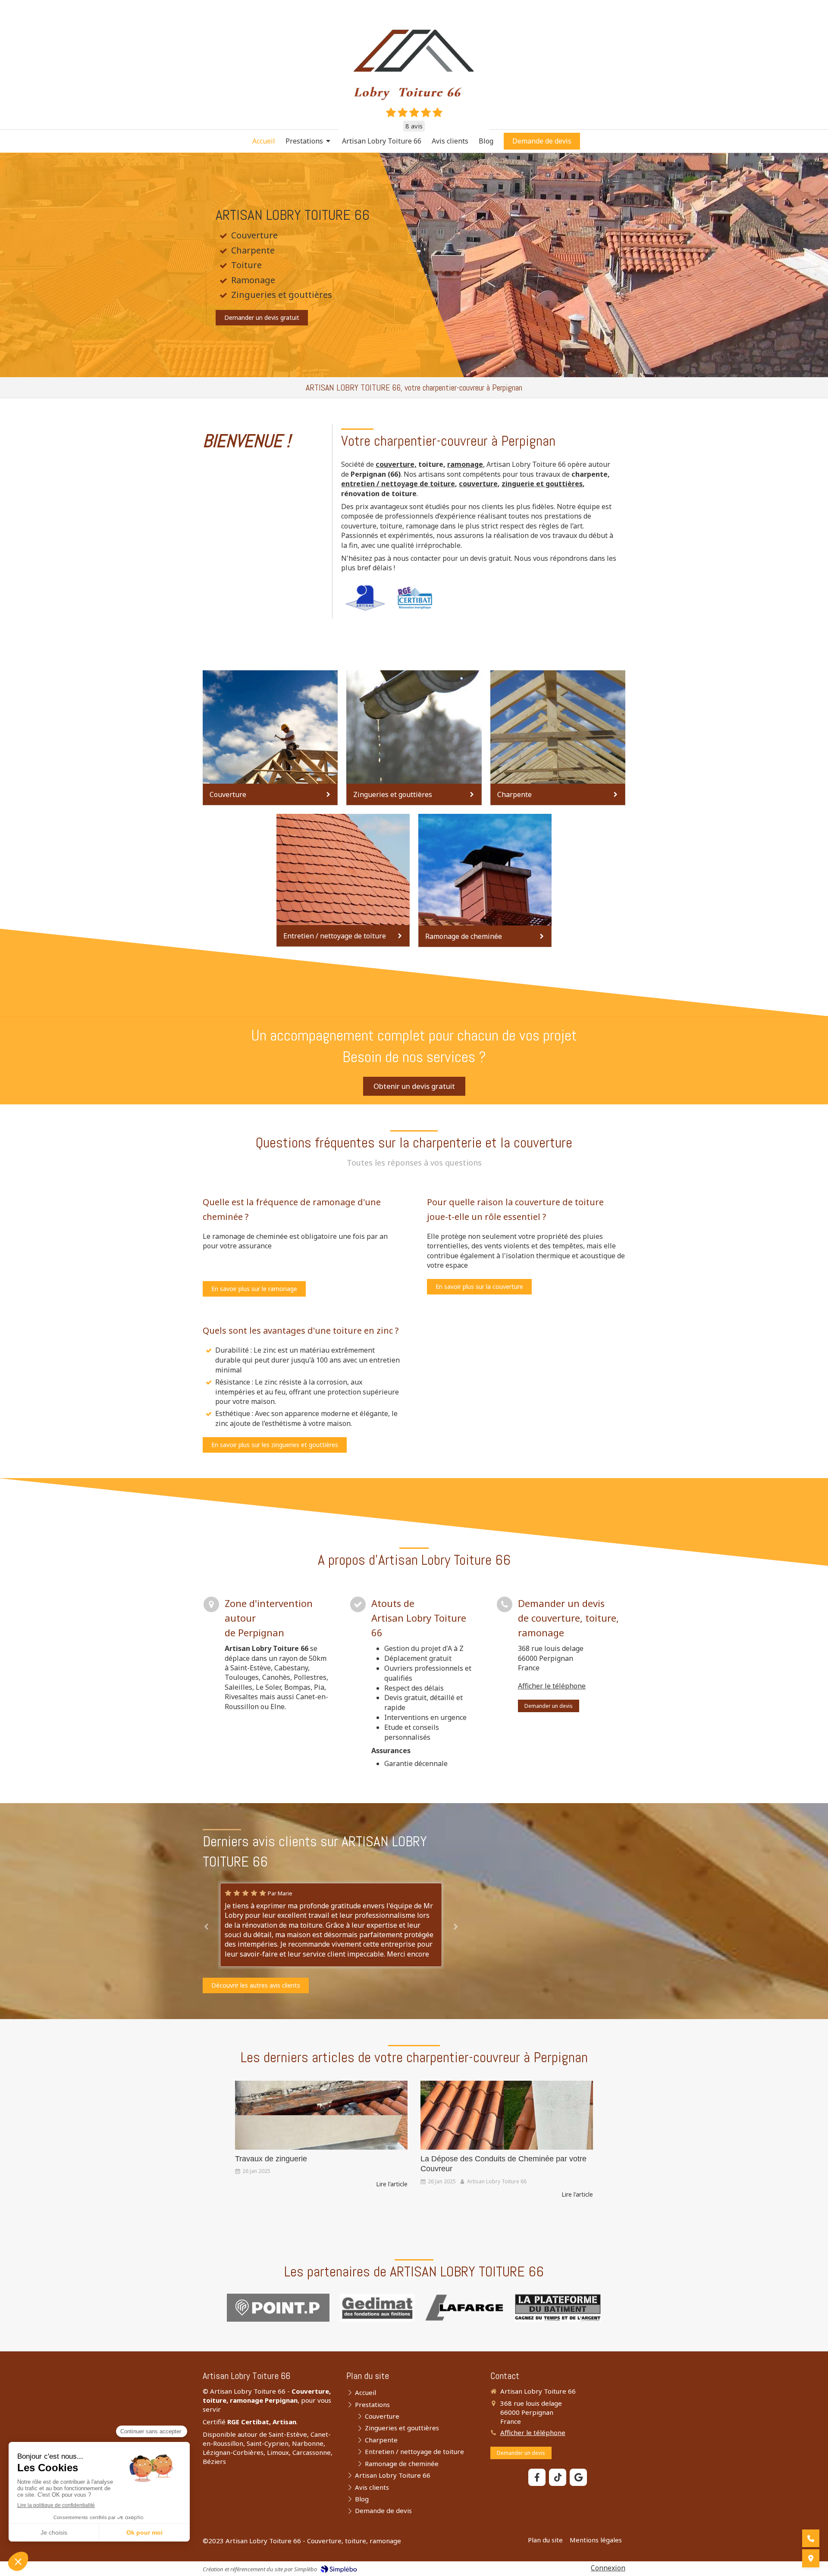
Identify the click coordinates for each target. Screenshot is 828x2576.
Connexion (608, 2568)
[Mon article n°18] (507, 2115)
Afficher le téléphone (552, 1686)
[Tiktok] (558, 2477)
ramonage (465, 464)
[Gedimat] (377, 2308)
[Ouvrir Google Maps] (811, 2558)
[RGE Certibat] (415, 598)
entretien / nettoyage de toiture (398, 484)
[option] (331, 1915)
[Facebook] (537, 2477)
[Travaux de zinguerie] (321, 2115)
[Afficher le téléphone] (811, 2538)
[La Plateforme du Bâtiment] (558, 2308)
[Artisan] (365, 598)
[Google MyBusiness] (578, 2477)
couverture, (396, 464)
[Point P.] (278, 2308)
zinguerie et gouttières (542, 484)
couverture (478, 484)
